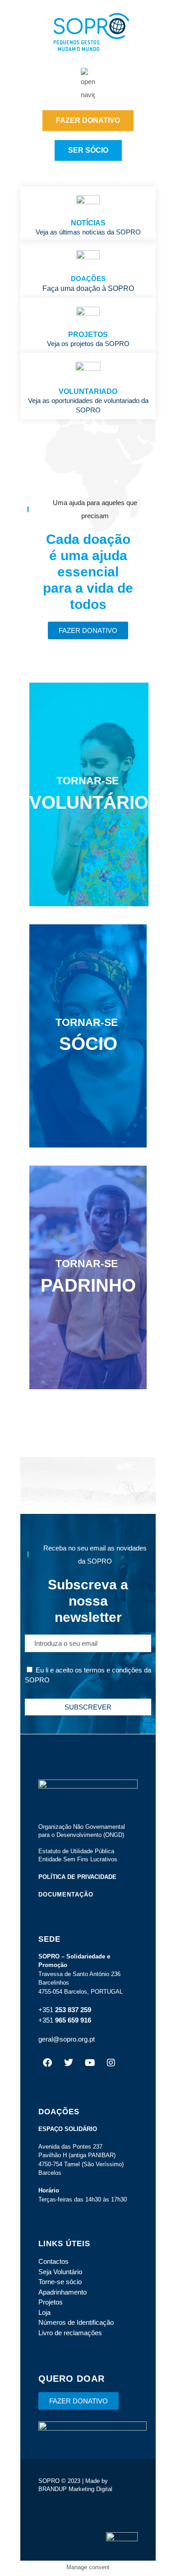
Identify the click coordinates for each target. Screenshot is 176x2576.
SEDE (49, 1939)
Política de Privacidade (77, 1877)
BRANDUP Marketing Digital (75, 2489)
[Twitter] (69, 2063)
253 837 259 (72, 2010)
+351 (46, 2010)
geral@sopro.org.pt (67, 2039)
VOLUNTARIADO (88, 391)
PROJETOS (88, 335)
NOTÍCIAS (88, 223)
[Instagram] (111, 2063)
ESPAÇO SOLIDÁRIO (68, 2129)
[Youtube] (90, 2063)
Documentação (66, 1895)
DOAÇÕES (88, 279)
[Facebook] (47, 2063)
